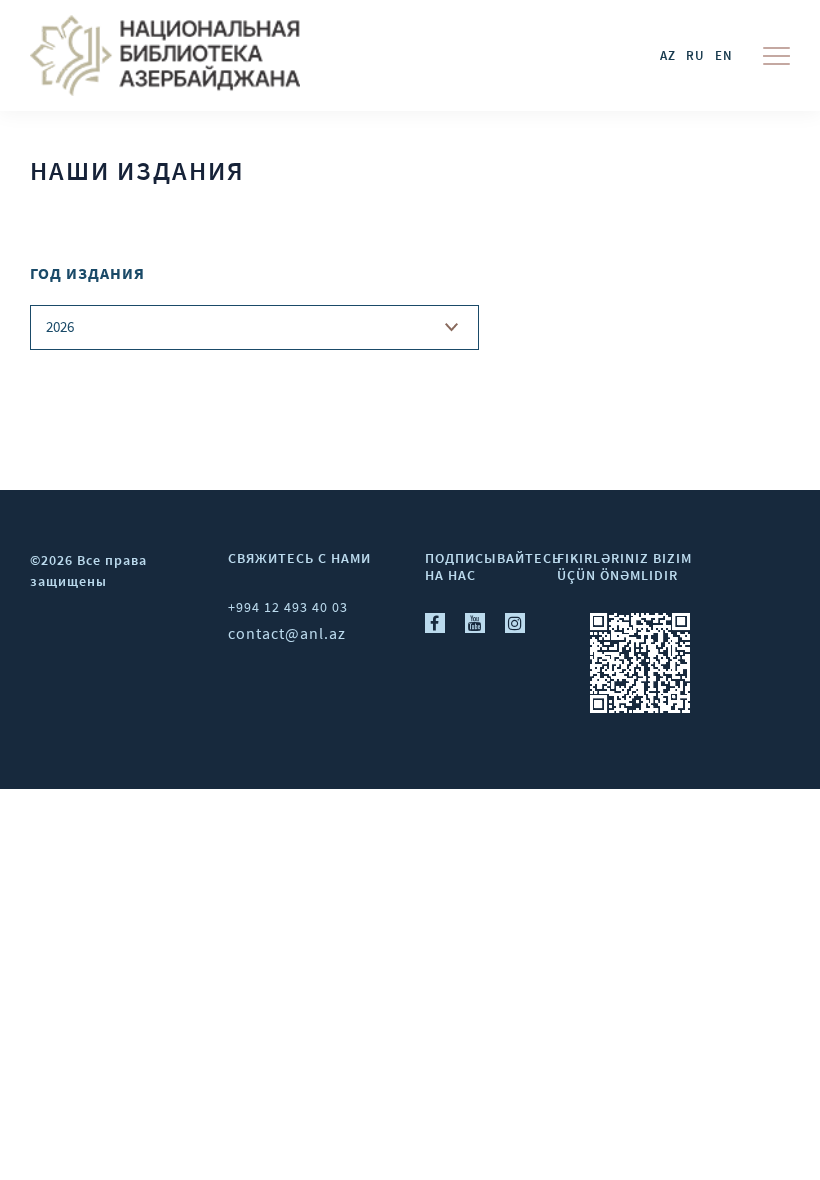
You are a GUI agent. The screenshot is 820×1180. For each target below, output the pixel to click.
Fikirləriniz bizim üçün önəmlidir (624, 566)
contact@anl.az (287, 633)
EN (724, 55)
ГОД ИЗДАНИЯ (87, 273)
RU (695, 55)
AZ (668, 55)
